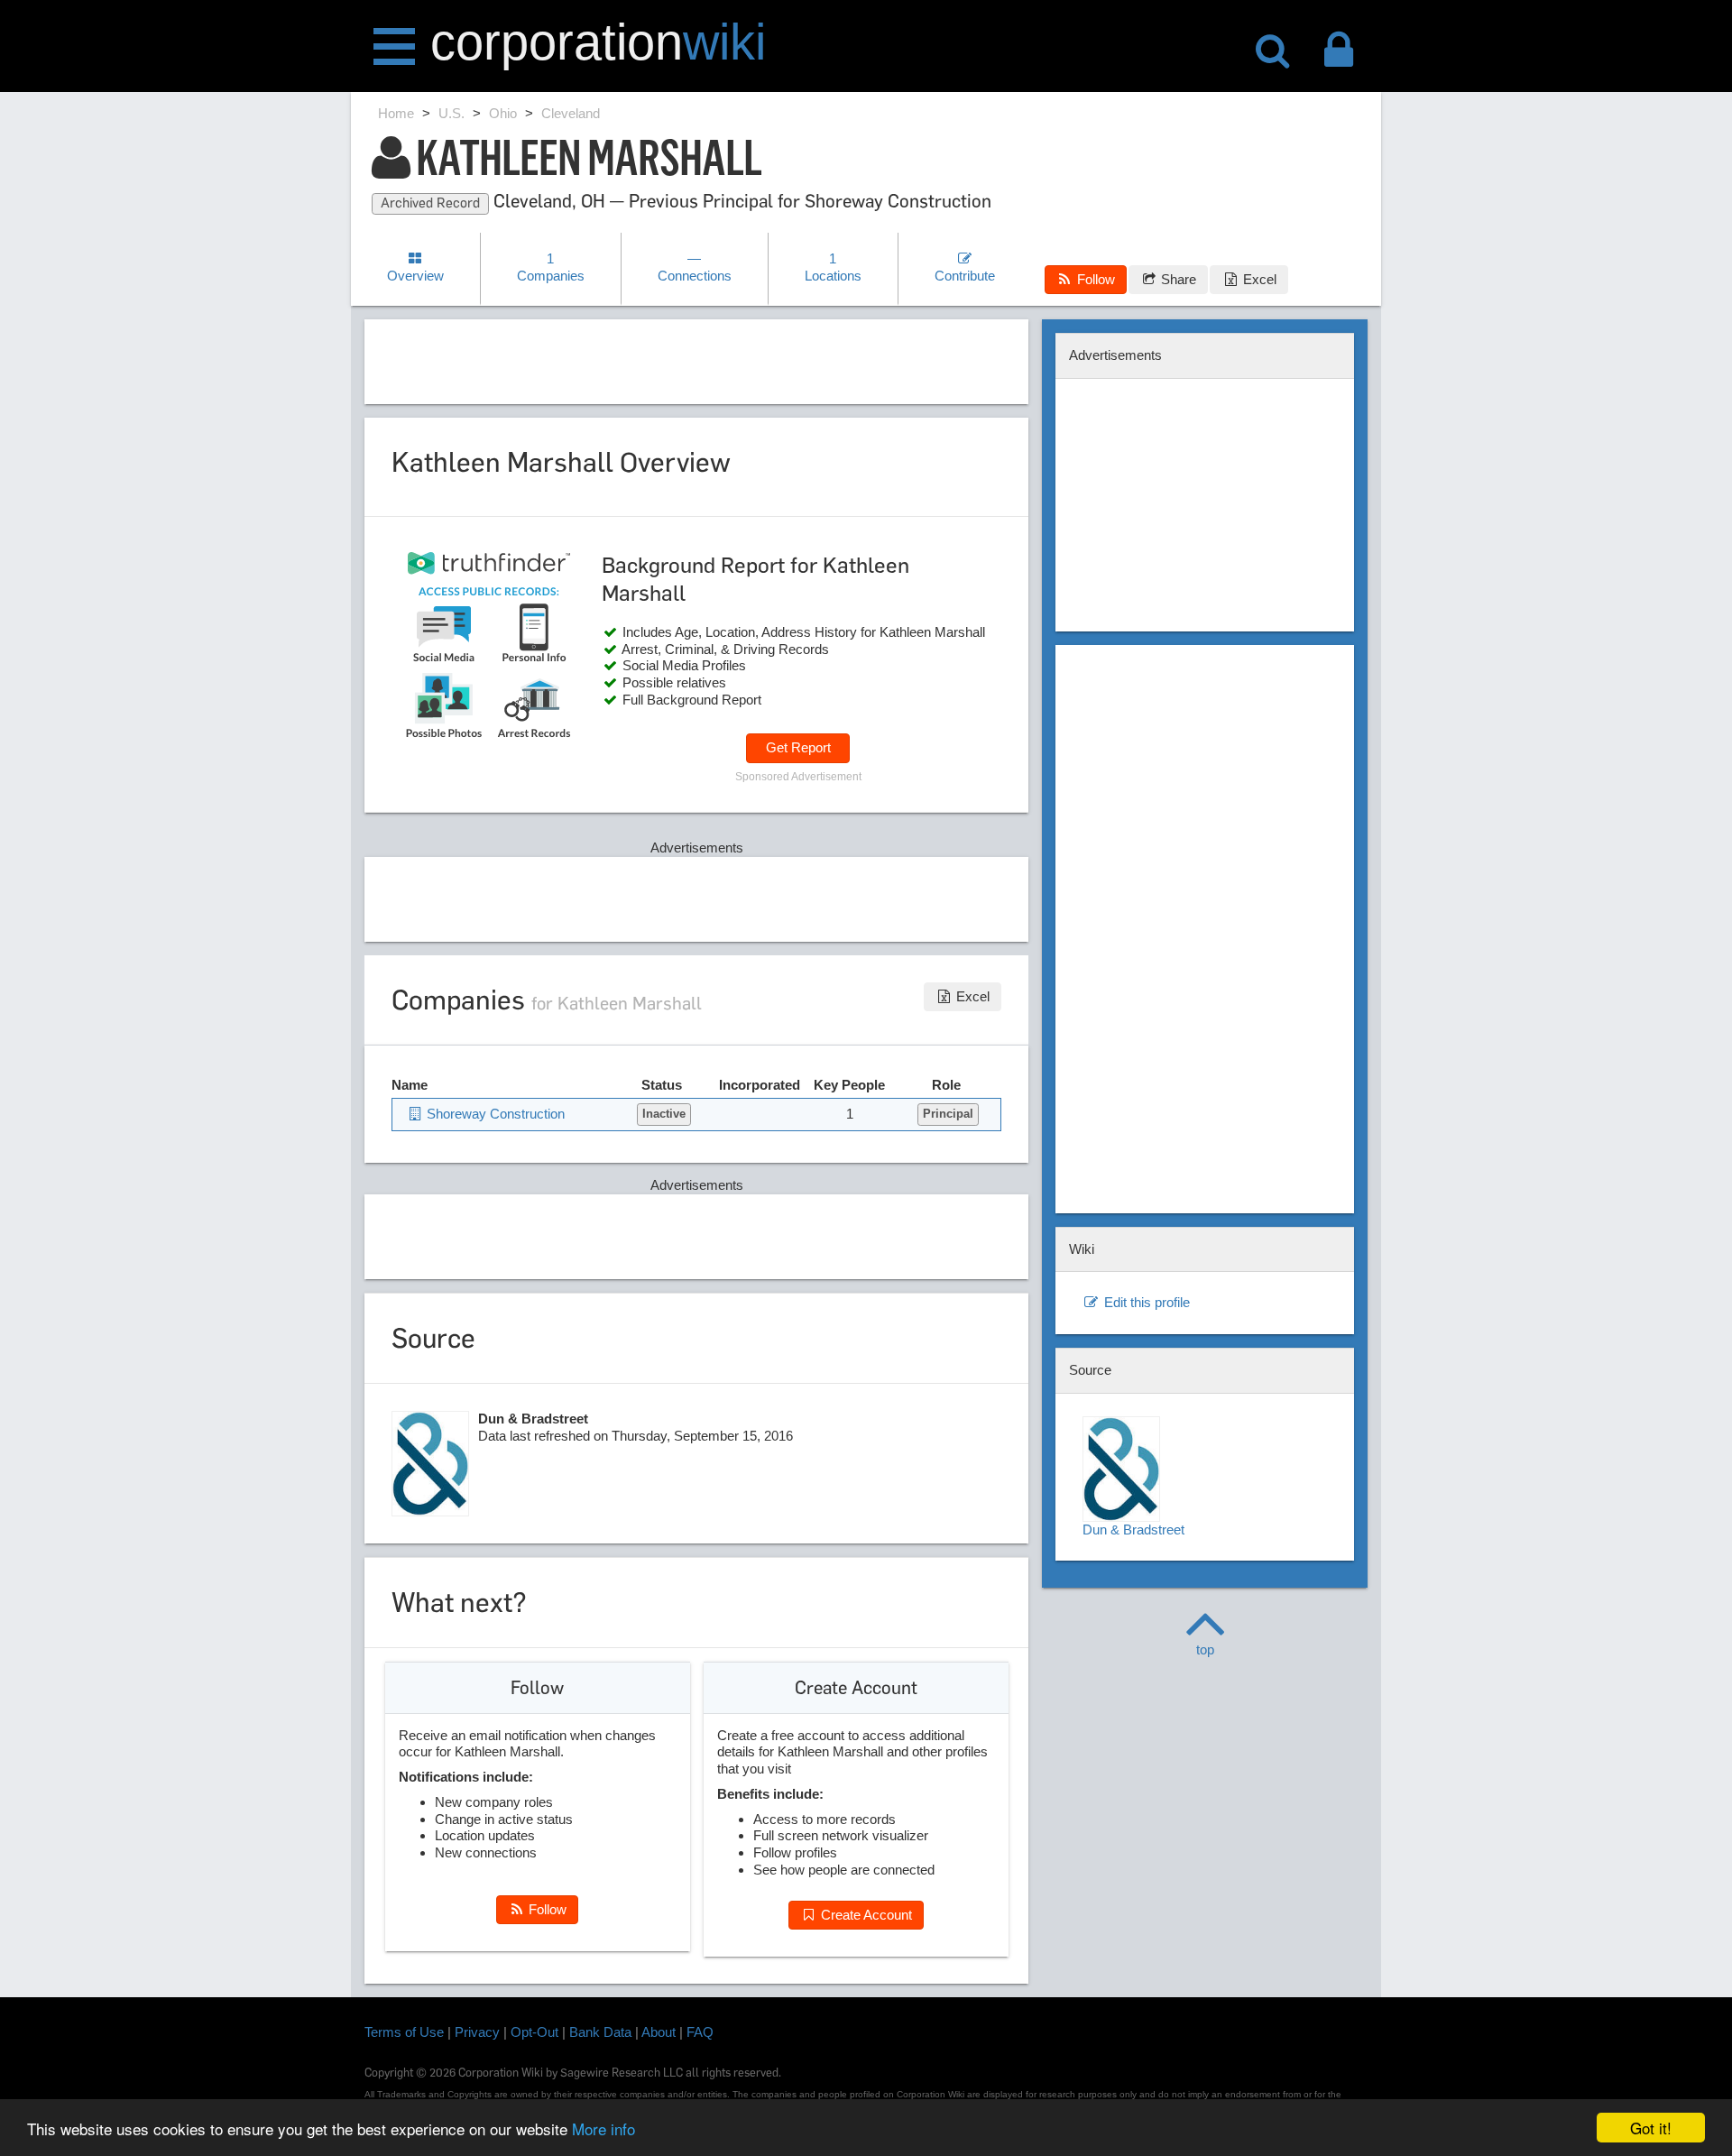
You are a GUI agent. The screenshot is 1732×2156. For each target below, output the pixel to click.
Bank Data (600, 2032)
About (659, 2032)
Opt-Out (534, 2032)
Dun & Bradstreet (1133, 1529)
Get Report (798, 747)
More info (603, 2128)
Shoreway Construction (494, 1114)
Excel (1258, 279)
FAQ (700, 2032)
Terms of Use (404, 2032)
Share (1177, 279)
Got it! (1651, 2128)
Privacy (477, 2032)
